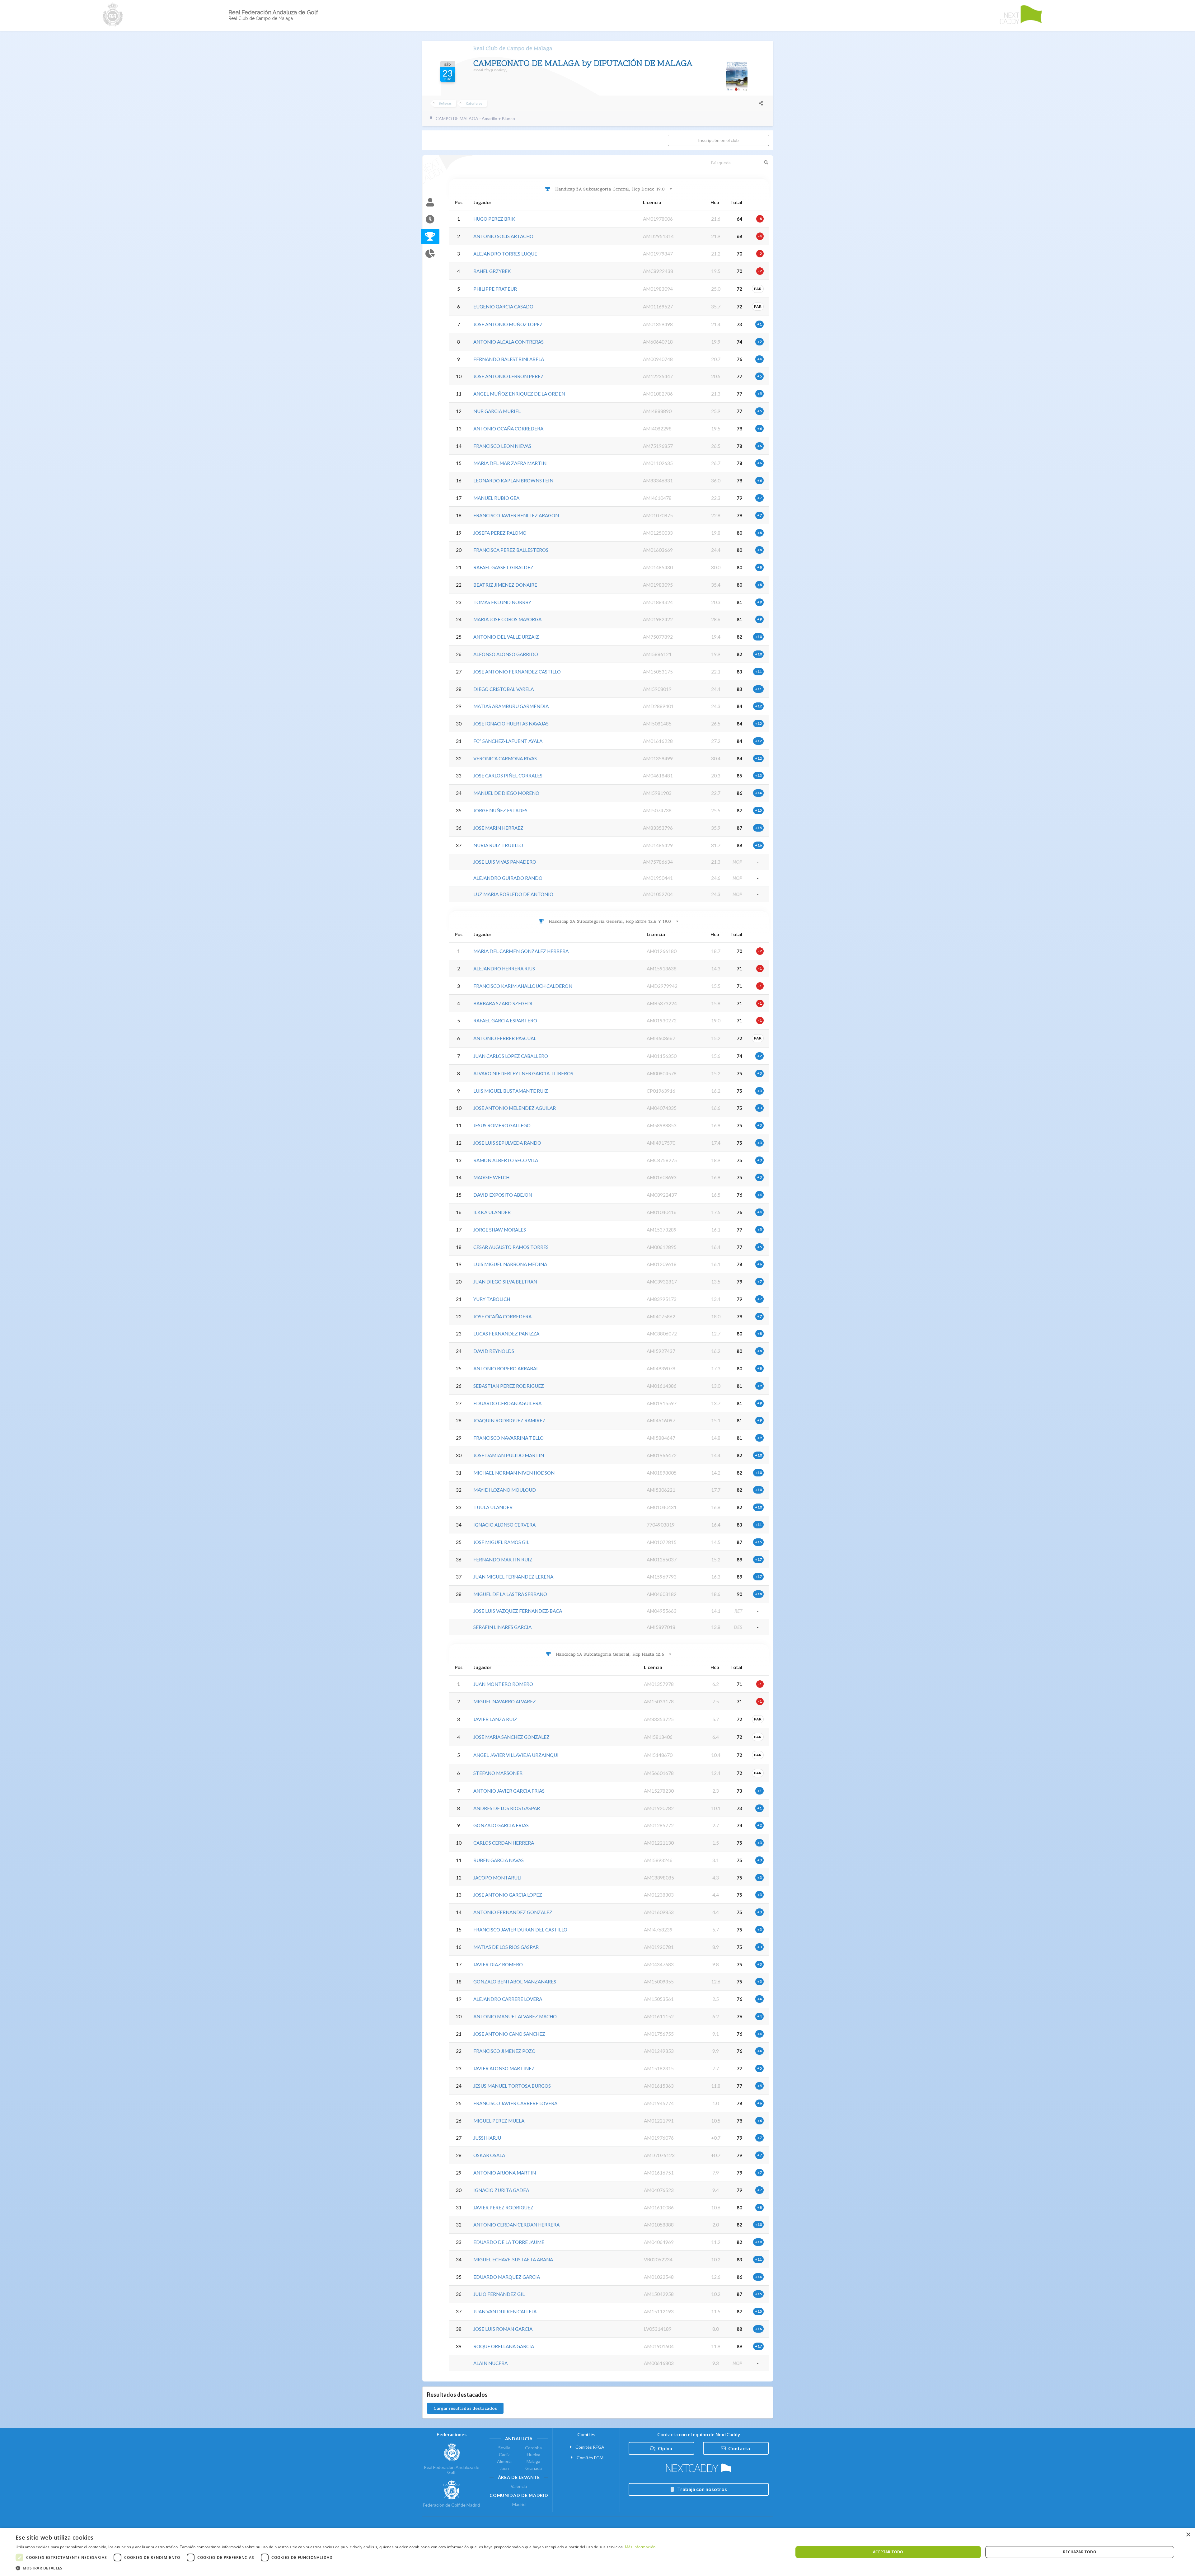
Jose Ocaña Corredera (502, 1316)
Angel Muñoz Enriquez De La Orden (519, 394)
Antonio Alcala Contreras (508, 342)
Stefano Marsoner (498, 1773)
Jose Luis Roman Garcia (503, 2329)
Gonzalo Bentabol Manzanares (515, 1982)
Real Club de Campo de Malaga (513, 49)
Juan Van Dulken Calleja (505, 2311)
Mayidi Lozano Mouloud (505, 1490)
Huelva (534, 2454)
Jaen (504, 2468)
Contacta (739, 2448)
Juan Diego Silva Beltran (505, 1282)
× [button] (1188, 2535)
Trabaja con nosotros (702, 2489)
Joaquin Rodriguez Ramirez (509, 1420)
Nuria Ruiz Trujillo (498, 845)
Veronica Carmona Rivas (505, 758)
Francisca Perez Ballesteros (511, 550)
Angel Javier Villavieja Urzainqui (516, 1755)
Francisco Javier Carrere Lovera (515, 2103)
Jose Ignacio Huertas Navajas (511, 724)
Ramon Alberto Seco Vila (506, 1160)
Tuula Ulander (493, 1507)
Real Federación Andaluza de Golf (452, 2470)
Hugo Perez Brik (494, 219)
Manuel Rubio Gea (496, 498)
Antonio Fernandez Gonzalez (513, 1912)
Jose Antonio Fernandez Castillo (517, 672)
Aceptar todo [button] (888, 2552)
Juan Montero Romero (503, 1684)
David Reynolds (494, 1351)
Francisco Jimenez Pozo (504, 2051)
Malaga (533, 2461)
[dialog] (597, 2552)
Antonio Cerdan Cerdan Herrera (516, 2225)
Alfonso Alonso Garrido (506, 654)
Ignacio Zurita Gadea (501, 2190)
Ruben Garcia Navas (499, 1860)
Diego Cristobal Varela (504, 689)
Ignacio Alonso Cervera (504, 1525)
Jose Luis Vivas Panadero (505, 862)
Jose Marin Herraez (498, 828)
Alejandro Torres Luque (505, 254)
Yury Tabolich (492, 1299)
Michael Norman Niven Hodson (514, 1473)
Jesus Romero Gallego (502, 1125)
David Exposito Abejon (503, 1195)
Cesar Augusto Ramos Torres (511, 1247)
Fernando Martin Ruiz (503, 1560)
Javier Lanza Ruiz (495, 1719)
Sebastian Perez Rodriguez (509, 1386)
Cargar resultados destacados (465, 2408)
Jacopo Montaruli (497, 1878)
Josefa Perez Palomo (500, 533)
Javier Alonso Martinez (504, 2068)
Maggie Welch (491, 1177)
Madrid (519, 2504)
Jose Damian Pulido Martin (509, 1455)
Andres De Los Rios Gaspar (507, 1808)
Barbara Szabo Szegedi (503, 1003)
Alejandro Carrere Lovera (508, 1999)
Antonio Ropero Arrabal (506, 1368)
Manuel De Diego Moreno (506, 793)
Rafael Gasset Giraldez (503, 567)
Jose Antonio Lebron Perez (508, 376)
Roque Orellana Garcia (504, 2346)
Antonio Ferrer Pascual (505, 1038)
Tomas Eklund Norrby (502, 602)
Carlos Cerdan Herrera (504, 1843)
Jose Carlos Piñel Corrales (508, 776)
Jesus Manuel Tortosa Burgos (512, 2086)
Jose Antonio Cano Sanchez (509, 2034)
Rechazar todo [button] (1080, 2552)
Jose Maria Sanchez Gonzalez (511, 1737)
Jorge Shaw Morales (500, 1230)
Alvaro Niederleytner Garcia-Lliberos (523, 1073)
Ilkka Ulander (492, 1212)
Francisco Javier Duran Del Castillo (520, 1930)
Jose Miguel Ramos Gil (501, 1542)
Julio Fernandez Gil (499, 2294)
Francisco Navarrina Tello (508, 1438)
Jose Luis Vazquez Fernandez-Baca (518, 1611)
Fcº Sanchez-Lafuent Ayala (508, 741)
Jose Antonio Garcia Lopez (508, 1895)
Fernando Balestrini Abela (509, 359)
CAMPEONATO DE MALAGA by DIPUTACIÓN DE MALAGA (583, 64)
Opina (665, 2448)
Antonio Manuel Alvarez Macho (515, 2016)
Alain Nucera (490, 2363)
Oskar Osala (489, 2155)
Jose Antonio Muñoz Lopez (508, 324)
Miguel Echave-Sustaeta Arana (513, 2259)
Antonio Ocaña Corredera (508, 429)
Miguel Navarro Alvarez (505, 1701)
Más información (640, 2547)
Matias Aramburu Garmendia (511, 706)
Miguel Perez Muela (499, 2121)
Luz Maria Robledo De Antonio (513, 894)
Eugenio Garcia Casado (503, 307)
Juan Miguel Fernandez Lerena (513, 1577)
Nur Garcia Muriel (497, 411)
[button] (335, 2568)
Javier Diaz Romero (498, 1964)
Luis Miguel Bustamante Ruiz (511, 1091)
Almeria (504, 2461)
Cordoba (533, 2448)
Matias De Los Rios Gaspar (506, 1947)
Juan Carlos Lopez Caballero (511, 1056)
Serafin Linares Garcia (502, 1627)
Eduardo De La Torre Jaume (509, 2242)
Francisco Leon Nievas (502, 446)
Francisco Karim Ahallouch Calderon (523, 986)
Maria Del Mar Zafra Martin (510, 463)
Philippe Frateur (495, 289)
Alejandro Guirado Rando (508, 878)
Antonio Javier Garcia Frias (509, 1791)
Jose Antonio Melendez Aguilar (515, 1108)
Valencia (519, 2486)
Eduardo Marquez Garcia (507, 2277)
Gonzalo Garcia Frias (501, 1825)
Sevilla (504, 2448)
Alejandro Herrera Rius (504, 969)
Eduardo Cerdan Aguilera (507, 1403)
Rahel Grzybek (492, 271)
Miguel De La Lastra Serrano (510, 1594)
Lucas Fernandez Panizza (506, 1334)
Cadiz (504, 2454)
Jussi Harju (487, 2138)
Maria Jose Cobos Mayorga (507, 619)
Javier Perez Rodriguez (503, 2208)
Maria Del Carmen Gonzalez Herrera (521, 951)
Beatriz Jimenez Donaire (505, 585)
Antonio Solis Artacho (503, 236)
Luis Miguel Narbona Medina (510, 1264)
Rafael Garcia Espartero (505, 1021)
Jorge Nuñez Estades (500, 810)
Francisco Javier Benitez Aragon (516, 515)
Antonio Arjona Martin (505, 2173)
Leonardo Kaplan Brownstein (513, 481)
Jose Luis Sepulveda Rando (507, 1143)
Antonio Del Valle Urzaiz (506, 637)
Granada (534, 2468)
